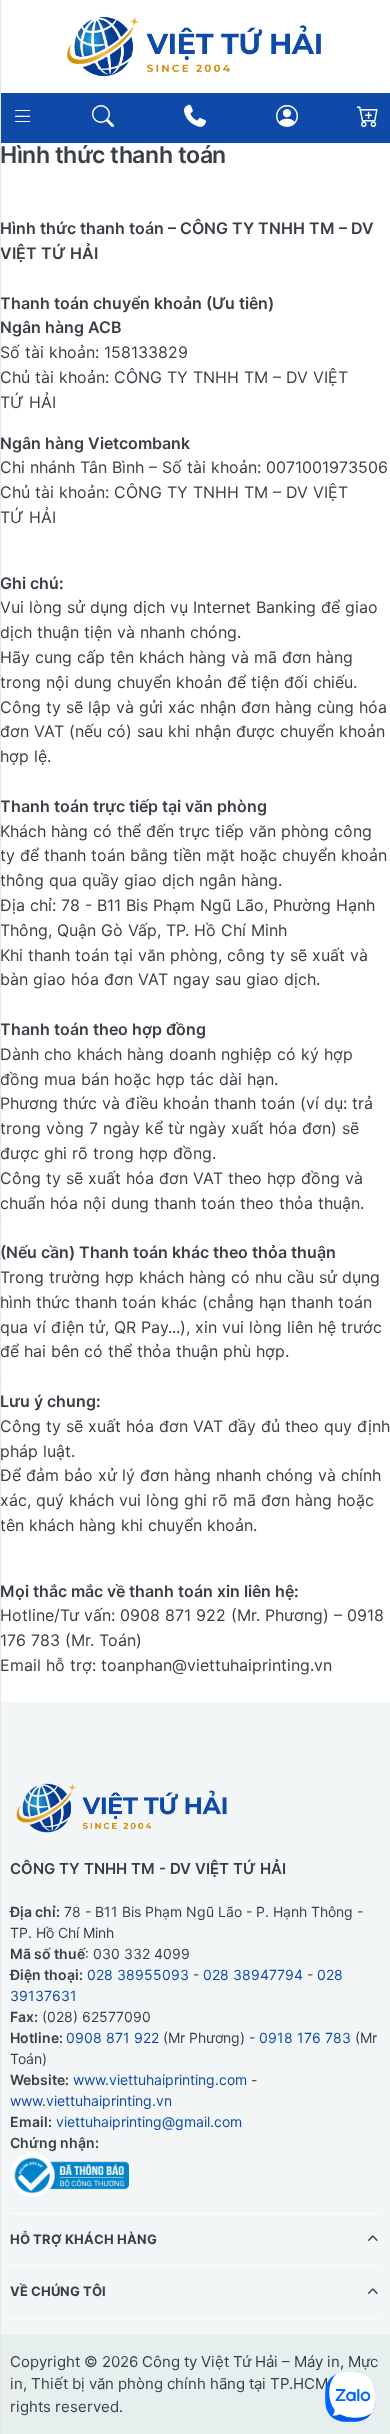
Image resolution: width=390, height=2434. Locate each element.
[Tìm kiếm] (103, 115)
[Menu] (22, 115)
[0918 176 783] (195, 116)
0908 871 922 (112, 2036)
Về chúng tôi (58, 2291)
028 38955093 (138, 1973)
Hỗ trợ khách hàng (83, 2238)
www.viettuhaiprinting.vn (91, 2099)
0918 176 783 (305, 2036)
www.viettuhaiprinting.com (160, 2078)
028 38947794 (253, 1973)
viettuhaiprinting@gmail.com (149, 2120)
